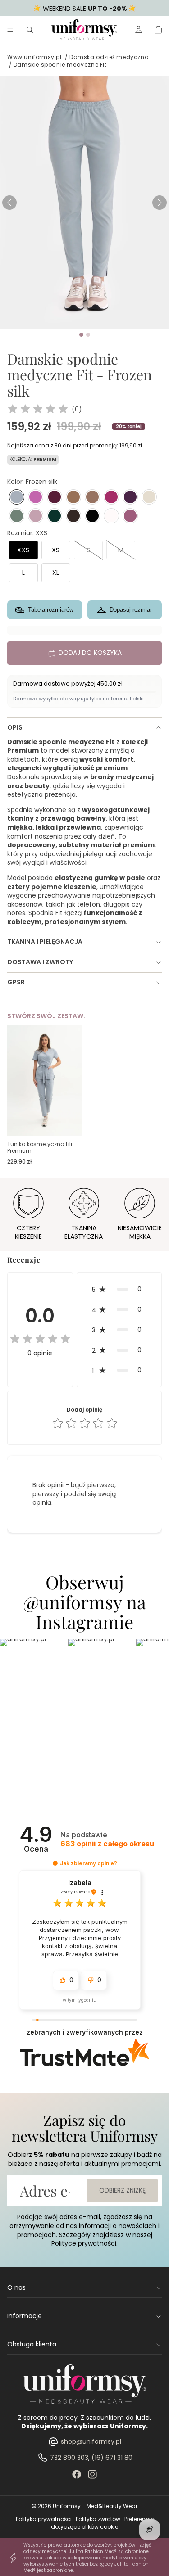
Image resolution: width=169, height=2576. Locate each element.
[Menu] (10, 30)
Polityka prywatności (44, 2519)
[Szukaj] (30, 30)
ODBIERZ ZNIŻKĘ (122, 2190)
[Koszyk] (158, 30)
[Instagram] (92, 2474)
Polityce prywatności (84, 2243)
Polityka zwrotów (98, 2519)
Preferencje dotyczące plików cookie (102, 2523)
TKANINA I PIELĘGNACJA (45, 942)
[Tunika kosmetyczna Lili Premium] (44, 1080)
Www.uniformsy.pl (34, 57)
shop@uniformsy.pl (91, 2441)
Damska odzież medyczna (109, 57)
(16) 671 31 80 (112, 2458)
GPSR (16, 982)
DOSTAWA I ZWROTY (40, 962)
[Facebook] (77, 2474)
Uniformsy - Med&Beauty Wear (95, 2506)
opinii (107, 1844)
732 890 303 (69, 2458)
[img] (38, 410)
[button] (160, 203)
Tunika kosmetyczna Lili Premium (40, 1148)
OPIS (15, 727)
